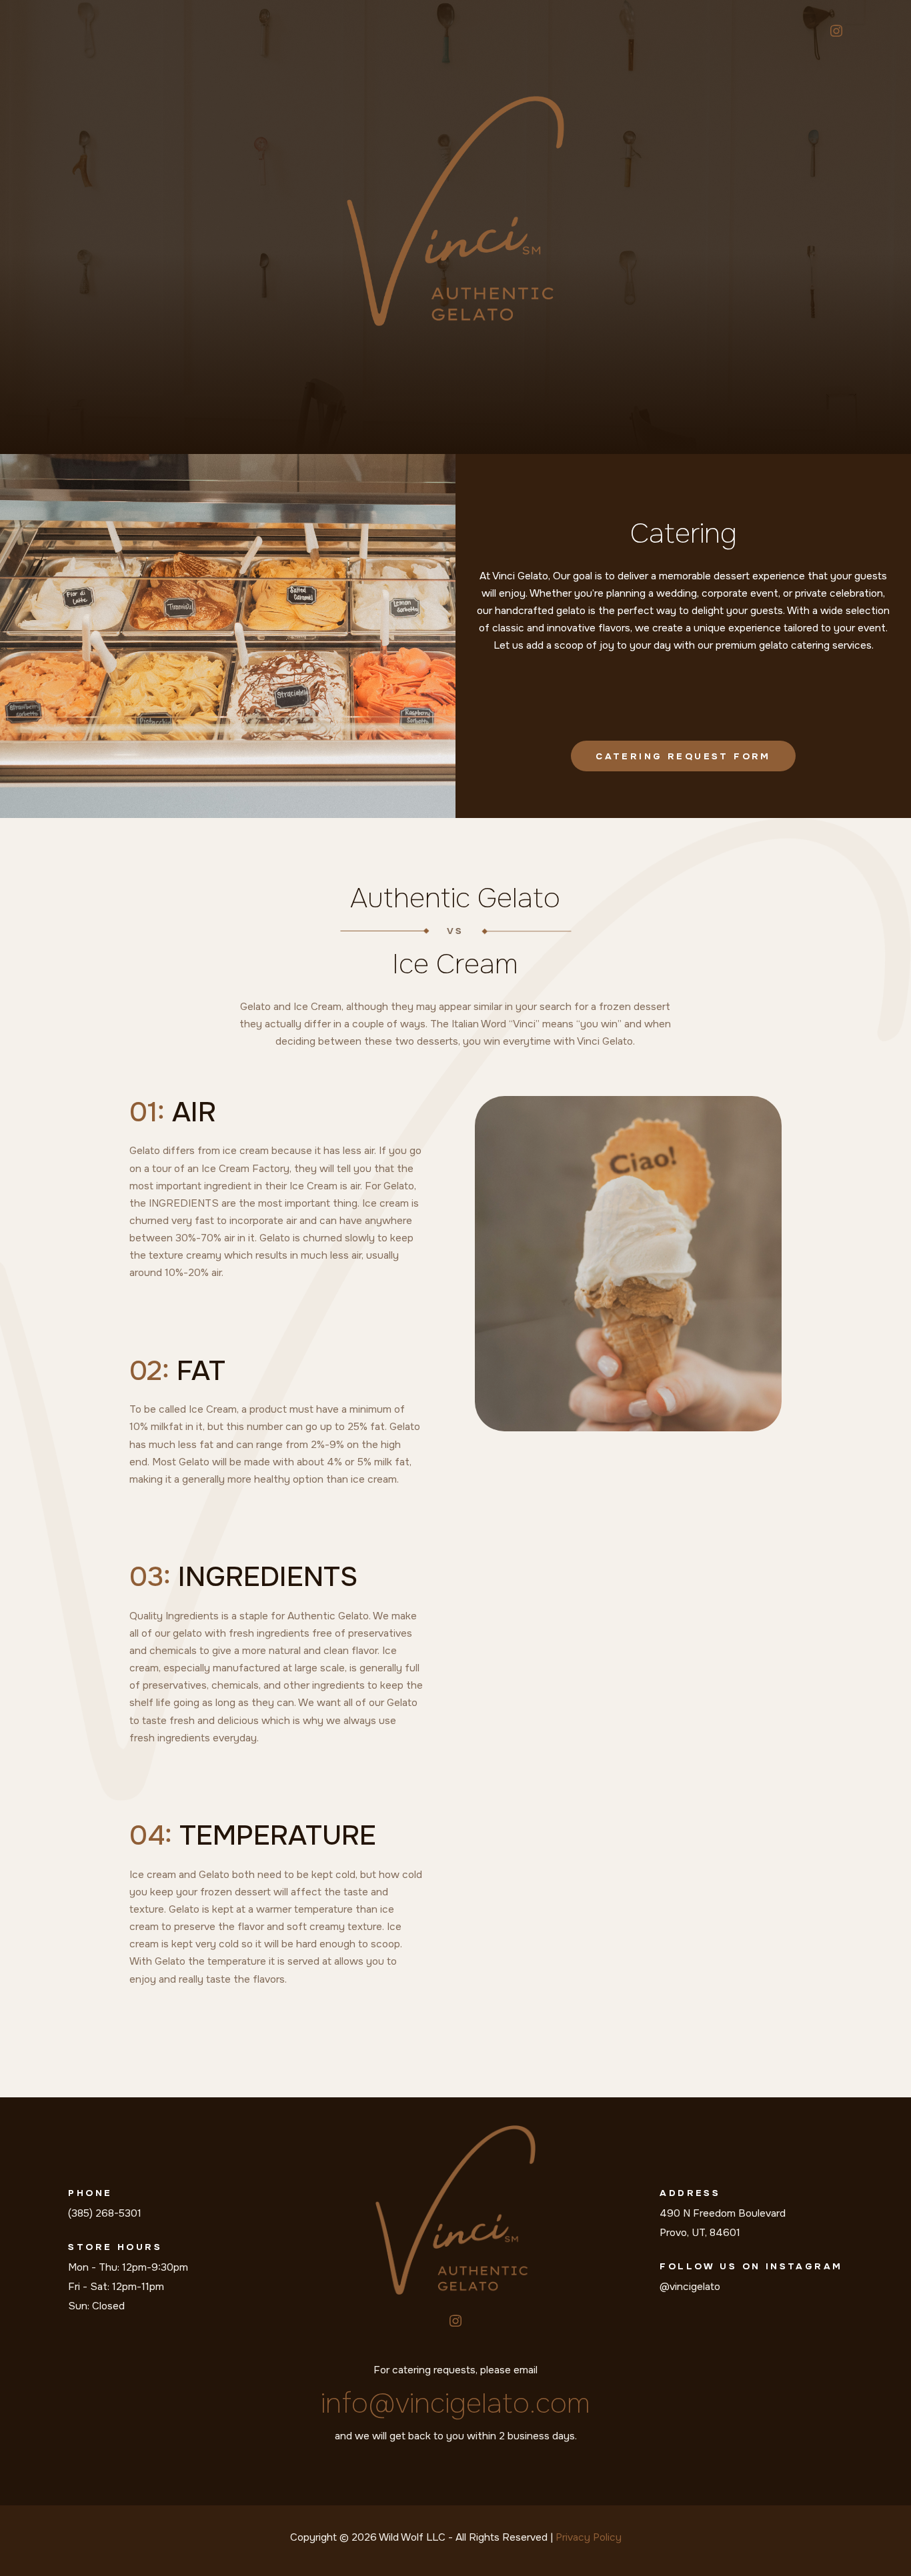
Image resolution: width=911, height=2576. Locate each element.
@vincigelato (690, 2287)
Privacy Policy (589, 2537)
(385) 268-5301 (105, 2213)
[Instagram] (836, 31)
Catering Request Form (683, 756)
